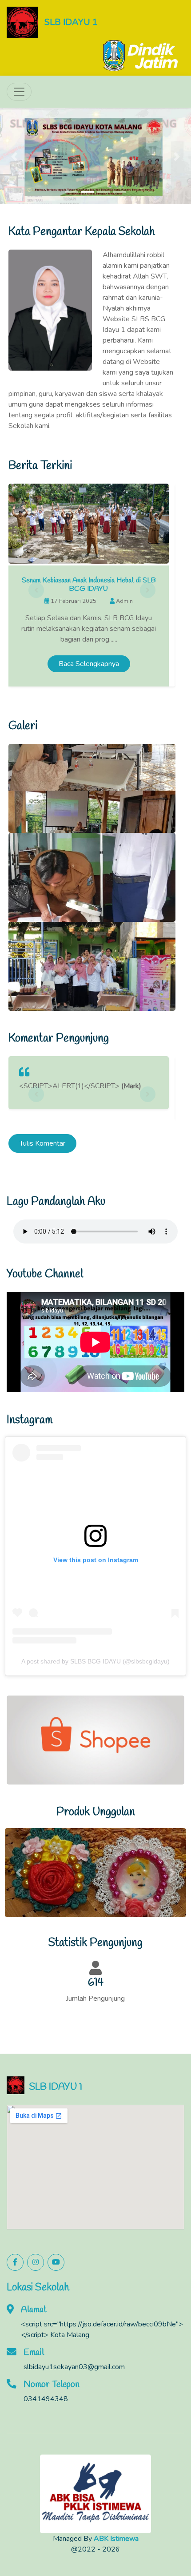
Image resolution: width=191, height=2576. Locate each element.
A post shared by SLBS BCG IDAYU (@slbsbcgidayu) (95, 1576)
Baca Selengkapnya (89, 579)
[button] (14, 114)
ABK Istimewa (116, 2454)
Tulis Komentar (42, 1058)
